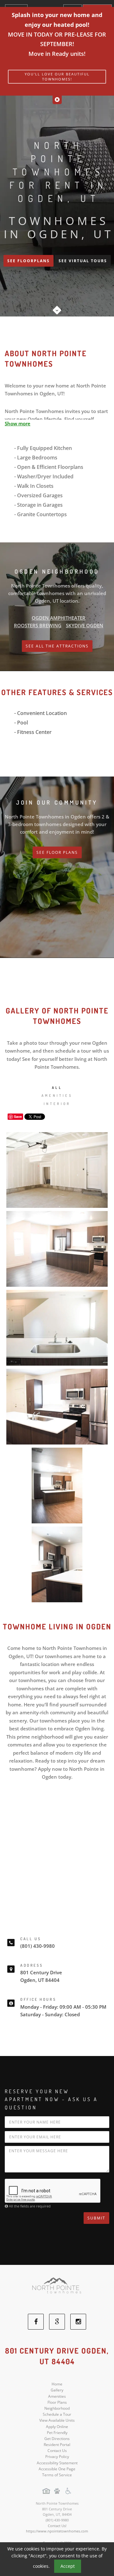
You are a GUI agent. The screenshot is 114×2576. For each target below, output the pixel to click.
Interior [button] (57, 1104)
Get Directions (57, 2439)
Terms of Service (57, 2475)
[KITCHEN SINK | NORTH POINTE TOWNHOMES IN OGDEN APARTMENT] (57, 1328)
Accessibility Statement (57, 2463)
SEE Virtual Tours (83, 261)
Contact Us (57, 2451)
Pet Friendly (57, 2433)
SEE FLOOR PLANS (57, 852)
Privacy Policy (57, 2457)
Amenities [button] (57, 1096)
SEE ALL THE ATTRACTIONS (57, 646)
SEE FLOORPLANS (28, 261)
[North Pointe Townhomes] (57, 2289)
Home (57, 2384)
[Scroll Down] (57, 308)
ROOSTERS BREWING (38, 625)
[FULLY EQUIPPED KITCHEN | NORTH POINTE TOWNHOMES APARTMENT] (57, 1564)
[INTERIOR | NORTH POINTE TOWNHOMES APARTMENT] (57, 1486)
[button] (57, 100)
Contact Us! (57, 2526)
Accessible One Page (57, 2469)
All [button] (57, 1088)
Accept (68, 2566)
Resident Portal (57, 2445)
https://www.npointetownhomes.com (57, 2531)
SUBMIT (96, 2218)
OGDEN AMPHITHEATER (59, 618)
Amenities (57, 2396)
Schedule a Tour (57, 2414)
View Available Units (57, 2420)
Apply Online (57, 2427)
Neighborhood (57, 2408)
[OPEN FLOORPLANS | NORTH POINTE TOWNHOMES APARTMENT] (57, 1407)
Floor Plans (57, 2402)
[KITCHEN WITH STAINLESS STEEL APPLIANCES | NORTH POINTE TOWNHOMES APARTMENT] (57, 1249)
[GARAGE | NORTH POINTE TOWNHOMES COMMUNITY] (57, 1170)
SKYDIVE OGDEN (85, 625)
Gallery (57, 2390)
